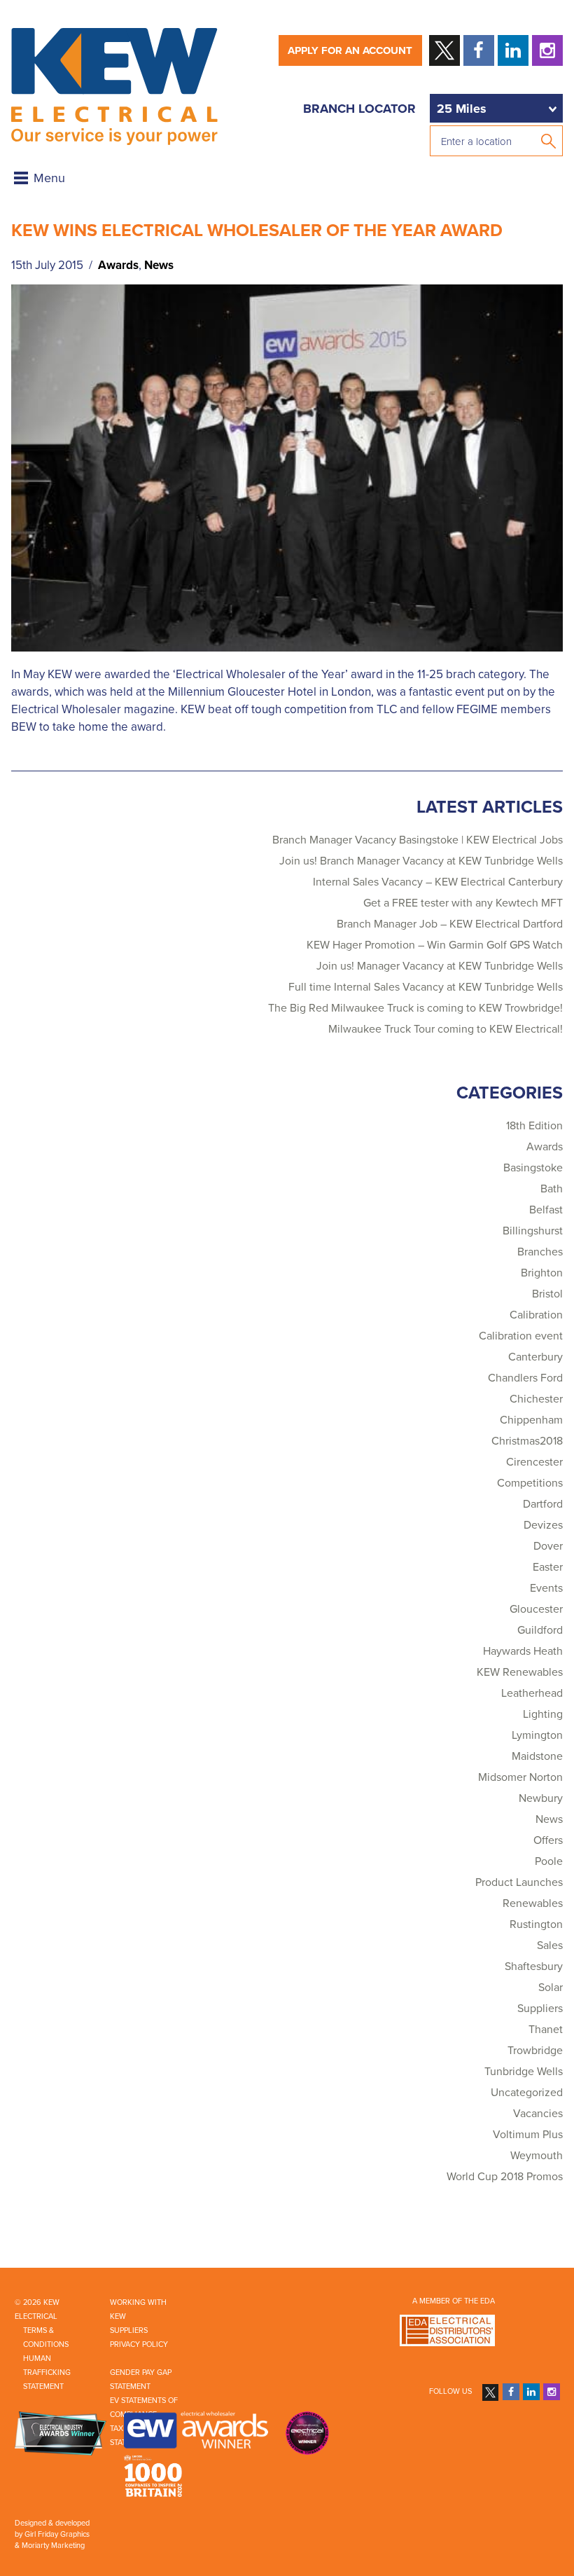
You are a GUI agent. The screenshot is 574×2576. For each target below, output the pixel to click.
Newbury (541, 1798)
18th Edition (534, 1126)
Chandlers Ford (525, 1378)
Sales (550, 1945)
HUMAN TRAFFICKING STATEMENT (47, 2372)
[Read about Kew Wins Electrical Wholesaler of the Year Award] (287, 467)
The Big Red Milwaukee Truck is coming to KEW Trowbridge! (415, 1008)
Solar (551, 1988)
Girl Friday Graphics (57, 2534)
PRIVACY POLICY (139, 2344)
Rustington (536, 1924)
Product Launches (519, 1882)
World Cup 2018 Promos (505, 2177)
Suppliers (540, 2009)
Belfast (546, 1210)
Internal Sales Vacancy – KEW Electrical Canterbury (438, 882)
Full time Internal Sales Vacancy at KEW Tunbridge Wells (426, 987)
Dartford (543, 1504)
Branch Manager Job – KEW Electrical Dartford (450, 924)
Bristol (547, 1294)
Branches (540, 1252)
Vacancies (538, 2114)
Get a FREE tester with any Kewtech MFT (463, 903)
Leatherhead (532, 1693)
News (159, 265)
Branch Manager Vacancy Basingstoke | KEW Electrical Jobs (418, 840)
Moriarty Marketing (53, 2546)
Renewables (533, 1903)
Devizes (543, 1525)
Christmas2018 (527, 1441)
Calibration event (521, 1336)
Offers (548, 1840)
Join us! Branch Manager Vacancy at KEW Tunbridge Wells (421, 861)
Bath (552, 1189)
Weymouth (537, 2156)
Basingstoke (533, 1168)
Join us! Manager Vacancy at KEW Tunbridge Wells (440, 966)
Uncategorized (527, 2093)
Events (546, 1588)
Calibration (536, 1315)
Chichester (536, 1399)
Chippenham (531, 1420)
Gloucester (536, 1609)
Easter (548, 1567)
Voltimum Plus (528, 2135)
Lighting (543, 1714)
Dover (548, 1546)
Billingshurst (533, 1231)
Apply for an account (350, 50)
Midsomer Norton (520, 1777)
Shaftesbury (534, 1967)
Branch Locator (359, 109)
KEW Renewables (520, 1672)
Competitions (530, 1483)
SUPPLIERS (129, 2330)
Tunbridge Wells (524, 2072)
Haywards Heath (523, 1651)
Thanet (546, 2030)
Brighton (542, 1273)
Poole (549, 1861)
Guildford (540, 1630)
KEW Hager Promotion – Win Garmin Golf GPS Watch (435, 945)
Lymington (537, 1735)
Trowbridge (535, 2051)
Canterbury (535, 1357)
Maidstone (537, 1756)
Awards (118, 265)
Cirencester (534, 1462)
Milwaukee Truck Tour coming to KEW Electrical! (446, 1029)
